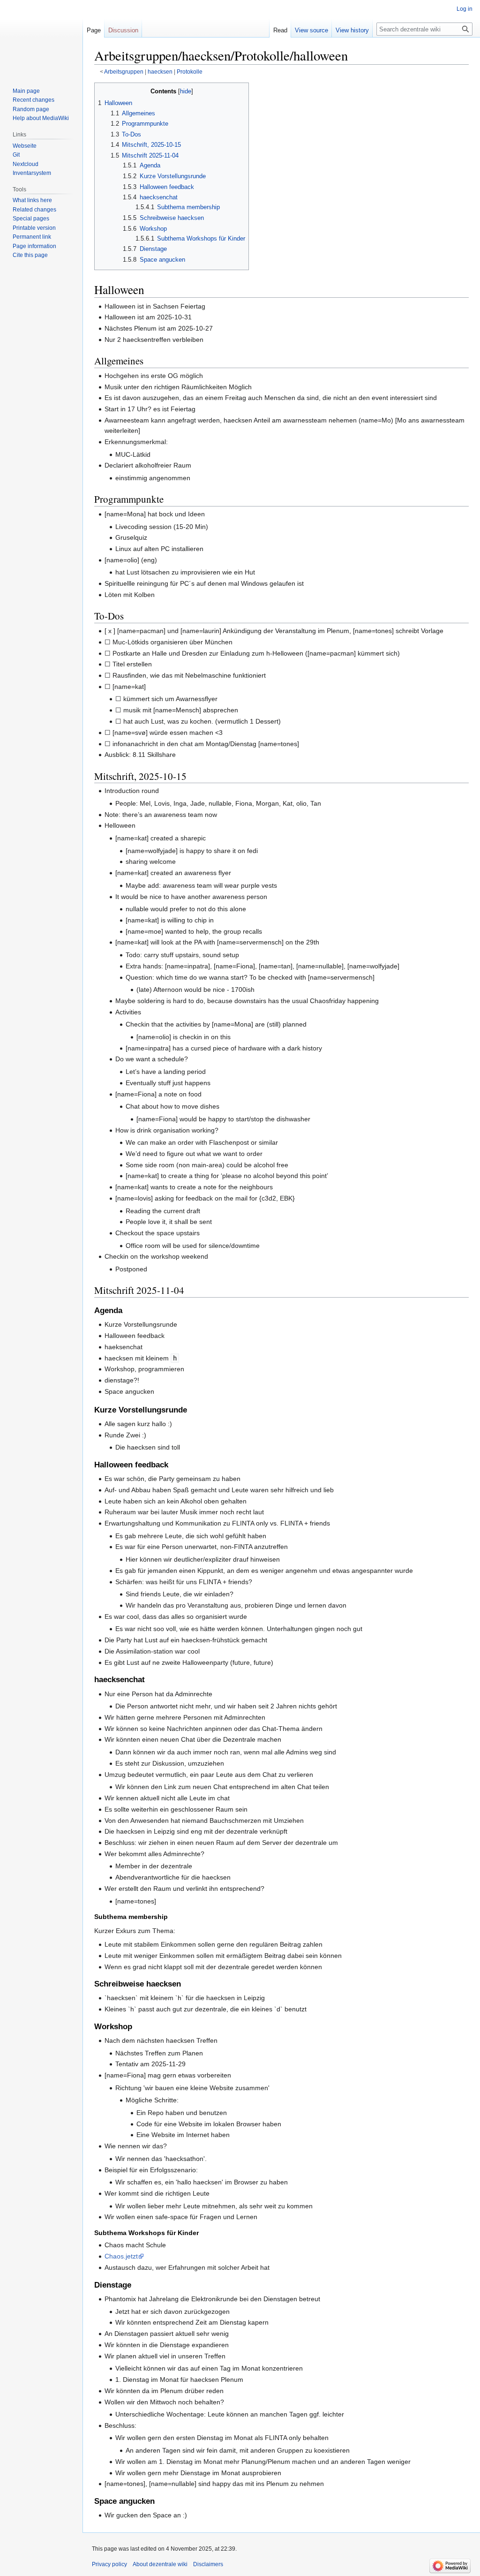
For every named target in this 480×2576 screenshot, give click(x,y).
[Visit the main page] (41, 38)
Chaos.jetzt (121, 2256)
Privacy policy (109, 2564)
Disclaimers (208, 2564)
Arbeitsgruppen (124, 72)
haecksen (160, 72)
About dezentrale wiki (160, 2564)
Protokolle (190, 72)
